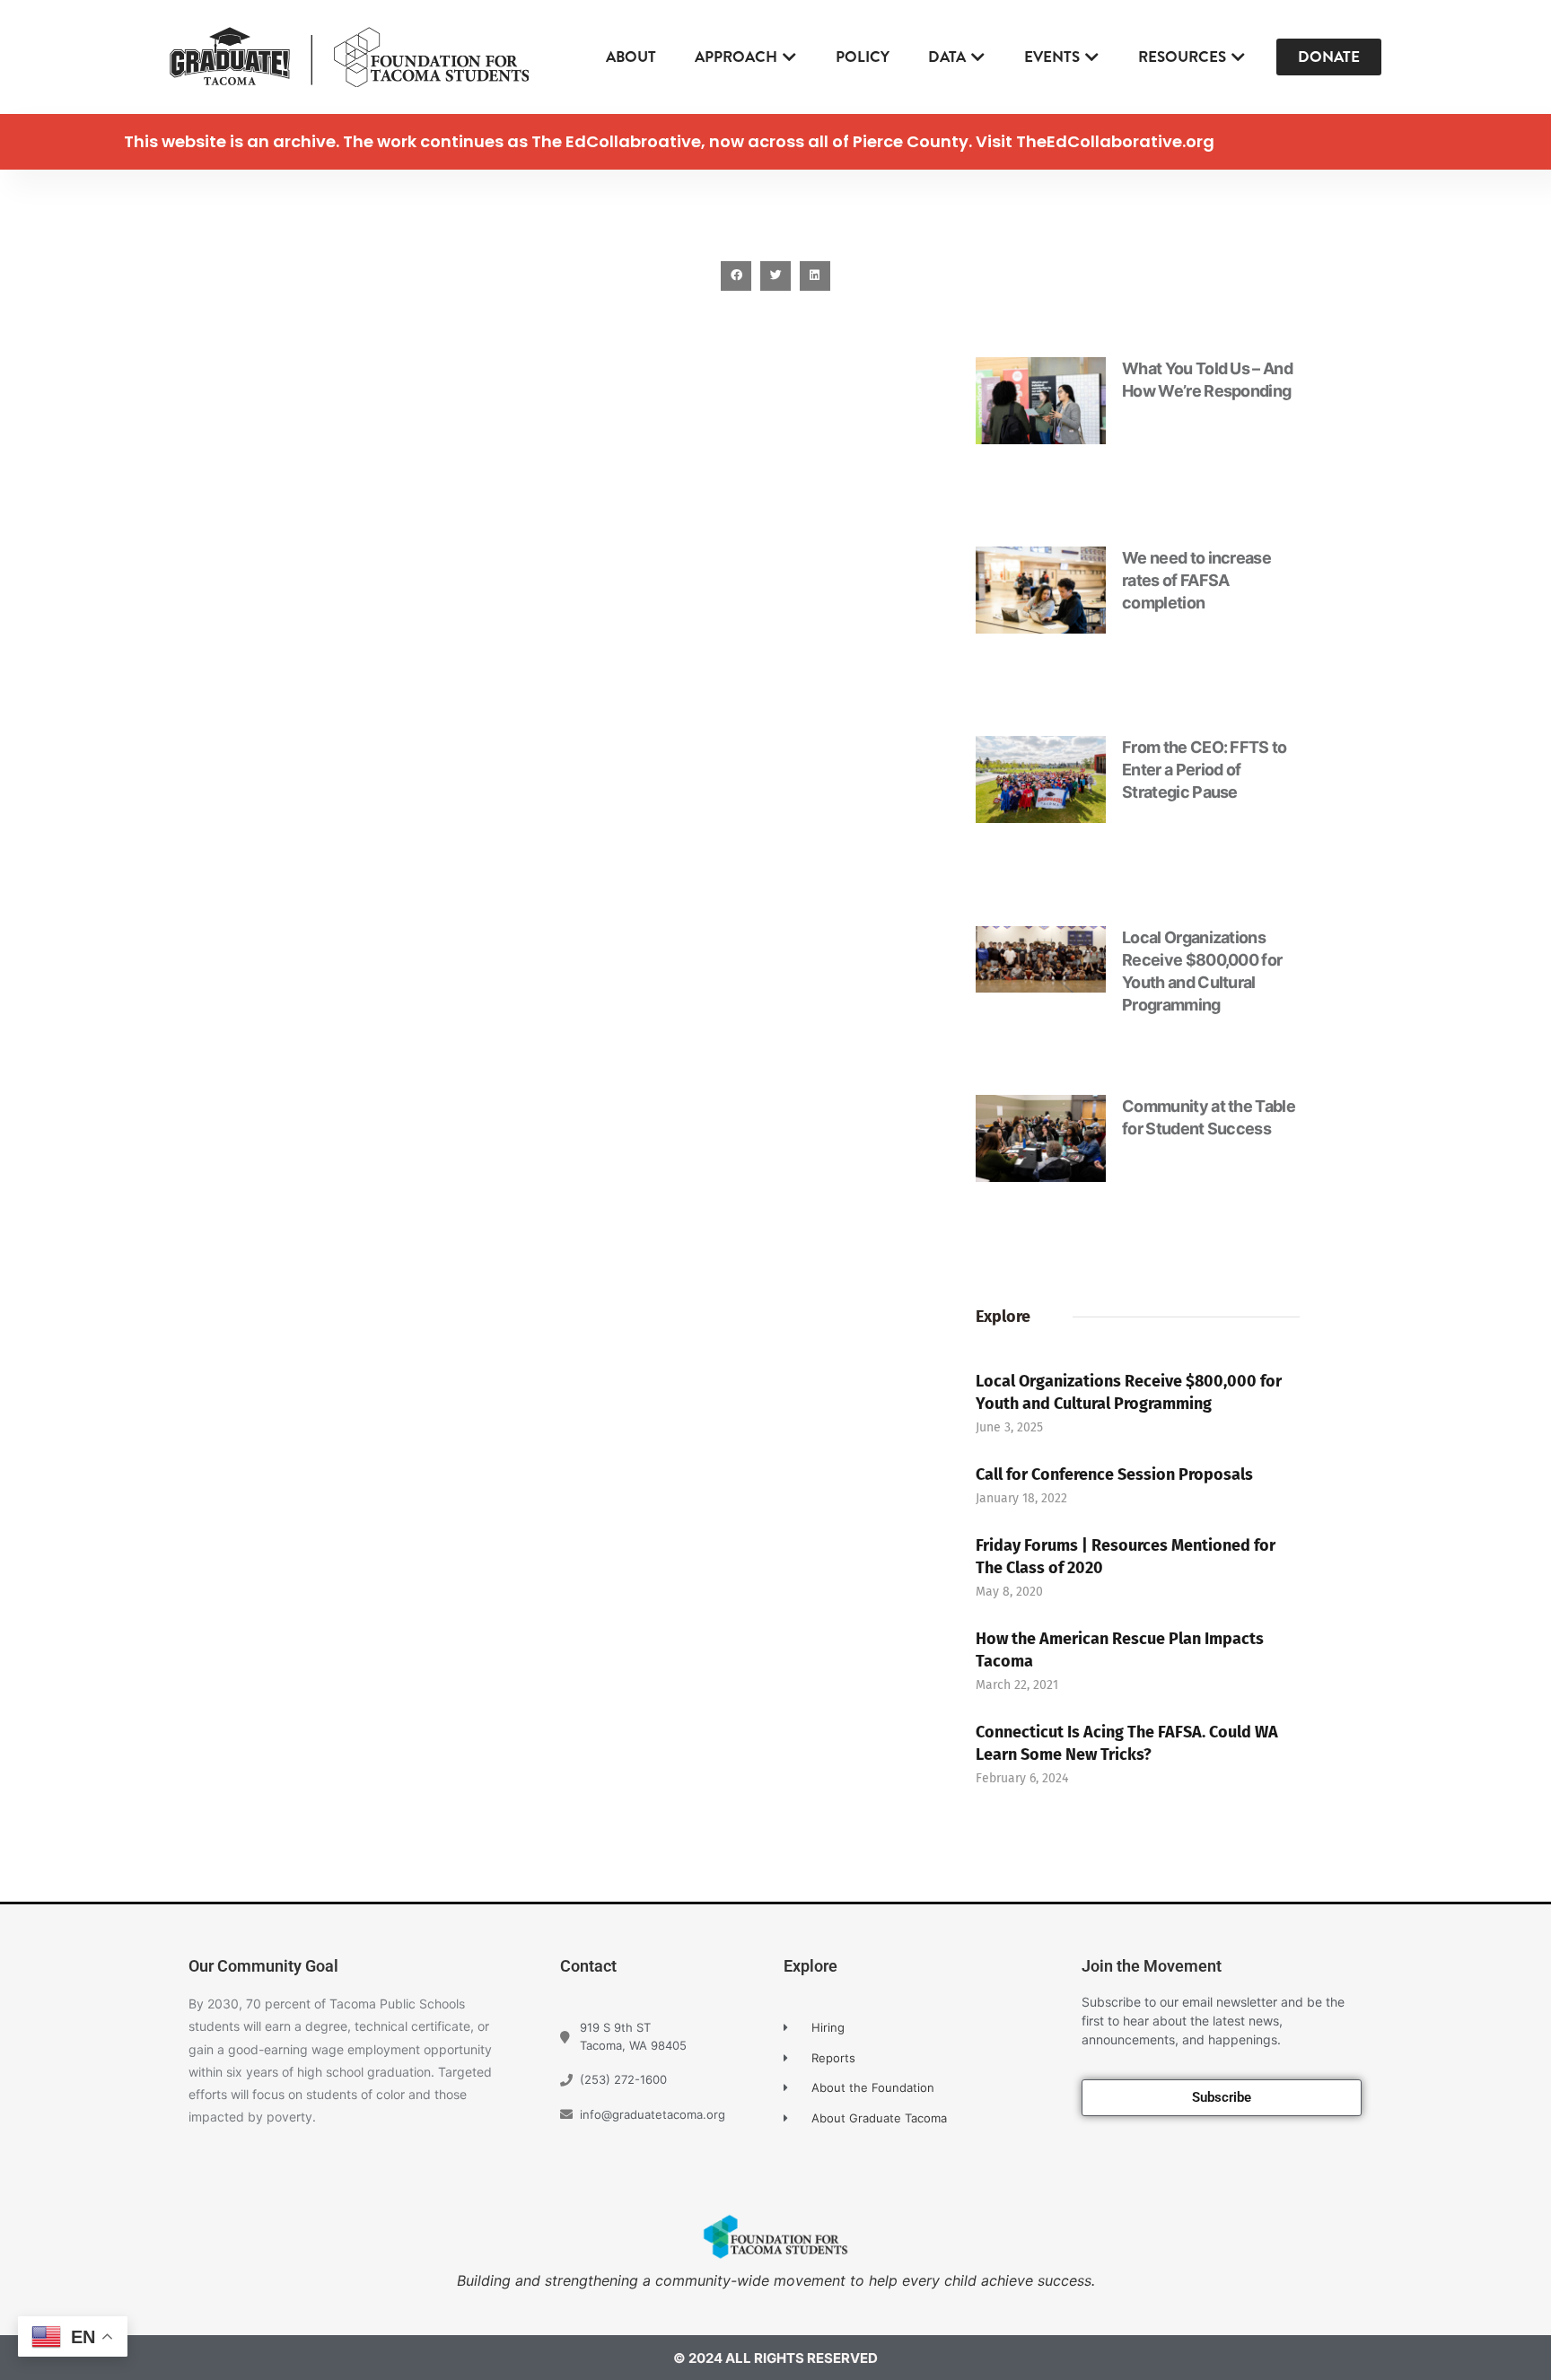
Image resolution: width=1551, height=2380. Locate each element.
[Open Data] (978, 57)
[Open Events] (1092, 57)
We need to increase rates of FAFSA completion (1196, 580)
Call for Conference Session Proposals (1114, 1474)
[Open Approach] (789, 57)
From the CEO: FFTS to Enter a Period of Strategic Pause (1205, 770)
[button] (736, 276)
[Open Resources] (1238, 57)
